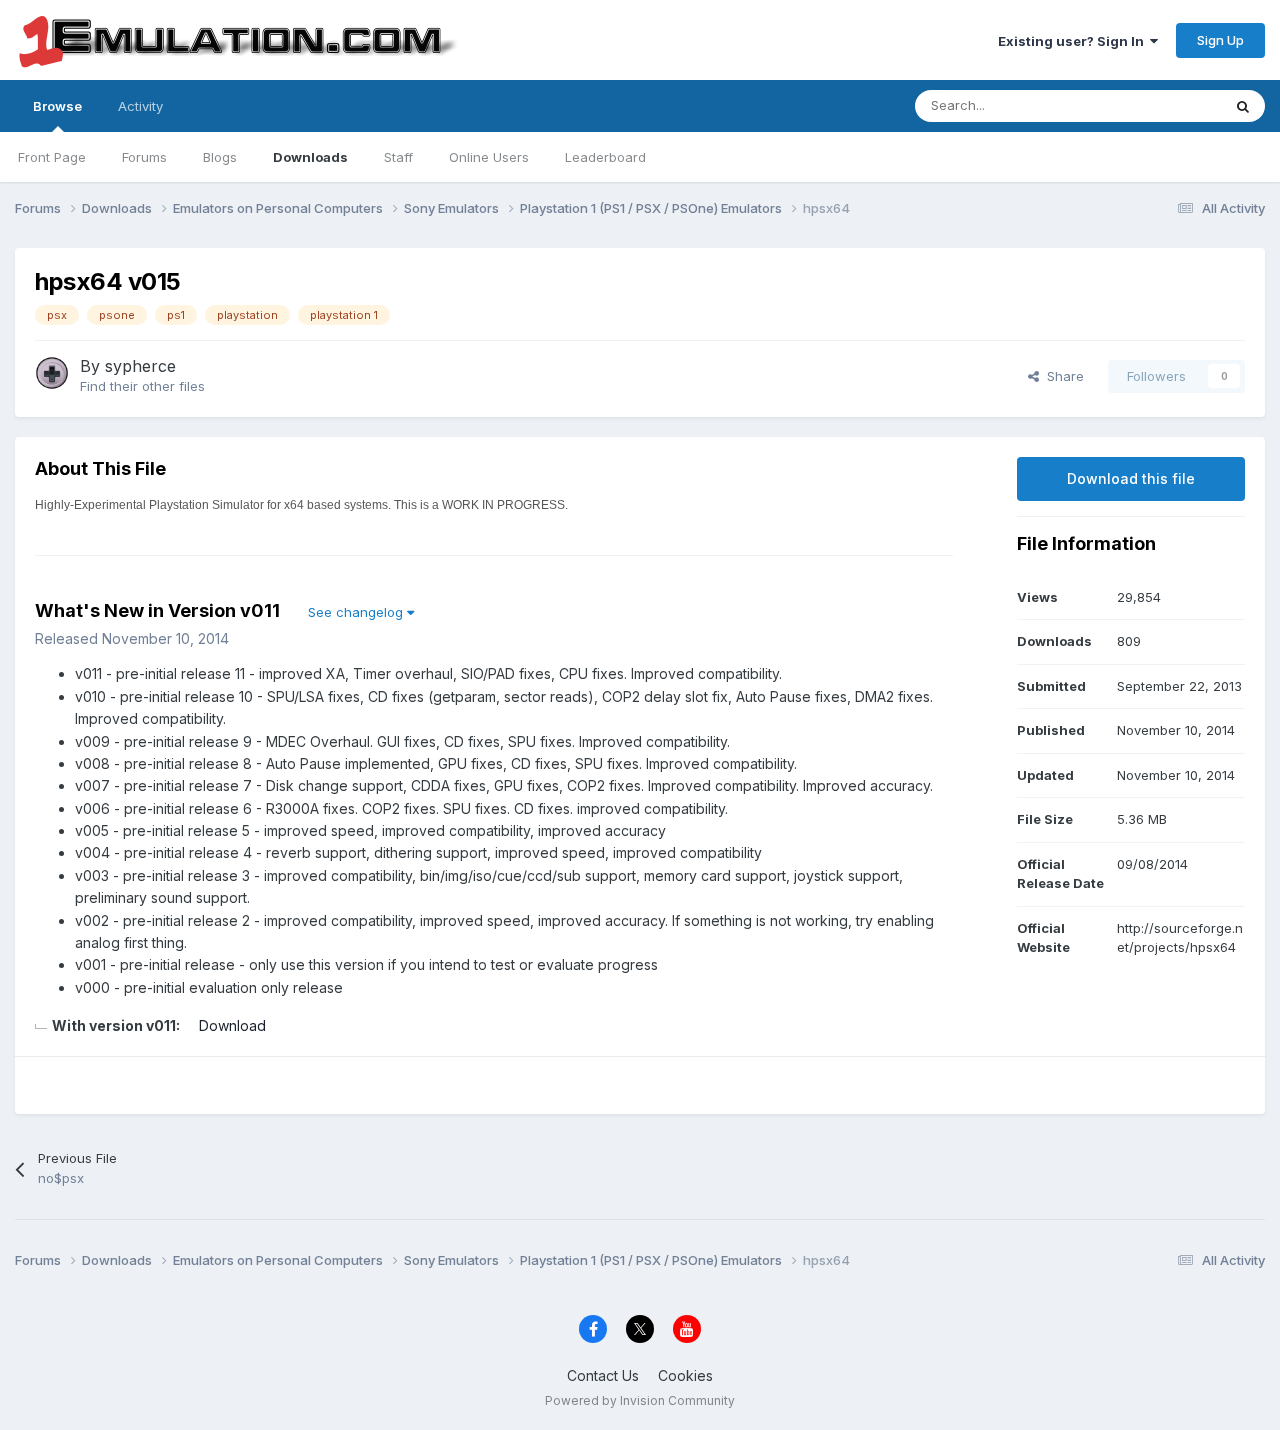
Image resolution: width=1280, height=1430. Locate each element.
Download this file (1131, 478)
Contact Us (603, 1375)
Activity (140, 106)
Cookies (685, 1375)
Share (1061, 376)
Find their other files (142, 386)
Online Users (489, 157)
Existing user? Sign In (1074, 41)
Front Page (52, 157)
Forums (144, 157)
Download (232, 1025)
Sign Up (1220, 40)
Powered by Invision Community (640, 1400)
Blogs (220, 157)
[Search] (1243, 106)
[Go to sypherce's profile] (52, 373)
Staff (398, 157)
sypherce (140, 366)
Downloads (310, 157)
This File (1169, 105)
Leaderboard (605, 157)
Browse (57, 106)
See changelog (357, 612)
